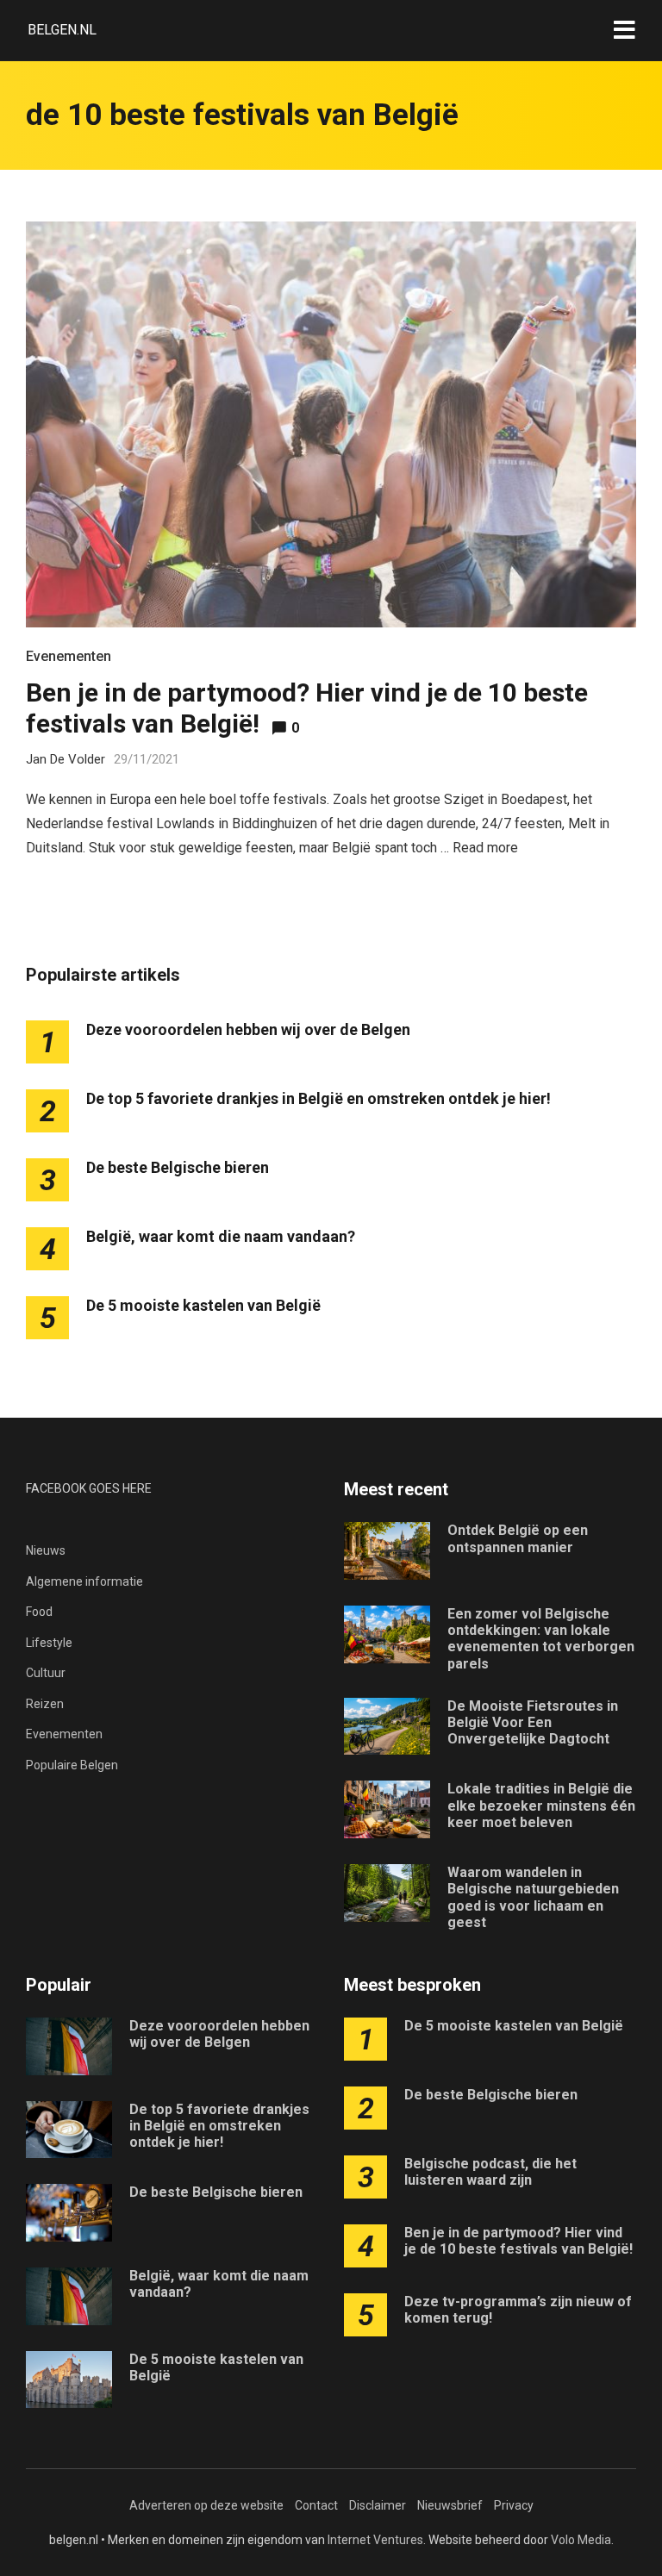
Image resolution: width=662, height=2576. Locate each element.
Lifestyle (49, 1643)
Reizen (45, 1704)
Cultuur (46, 1673)
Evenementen (69, 656)
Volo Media (581, 2540)
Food (39, 1612)
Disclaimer (378, 2505)
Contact (316, 2505)
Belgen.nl (62, 30)
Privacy (514, 2505)
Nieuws (46, 1550)
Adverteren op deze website (206, 2505)
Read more (485, 848)
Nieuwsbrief (450, 2505)
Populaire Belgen (72, 1765)
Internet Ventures (375, 2540)
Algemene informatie (84, 1581)
